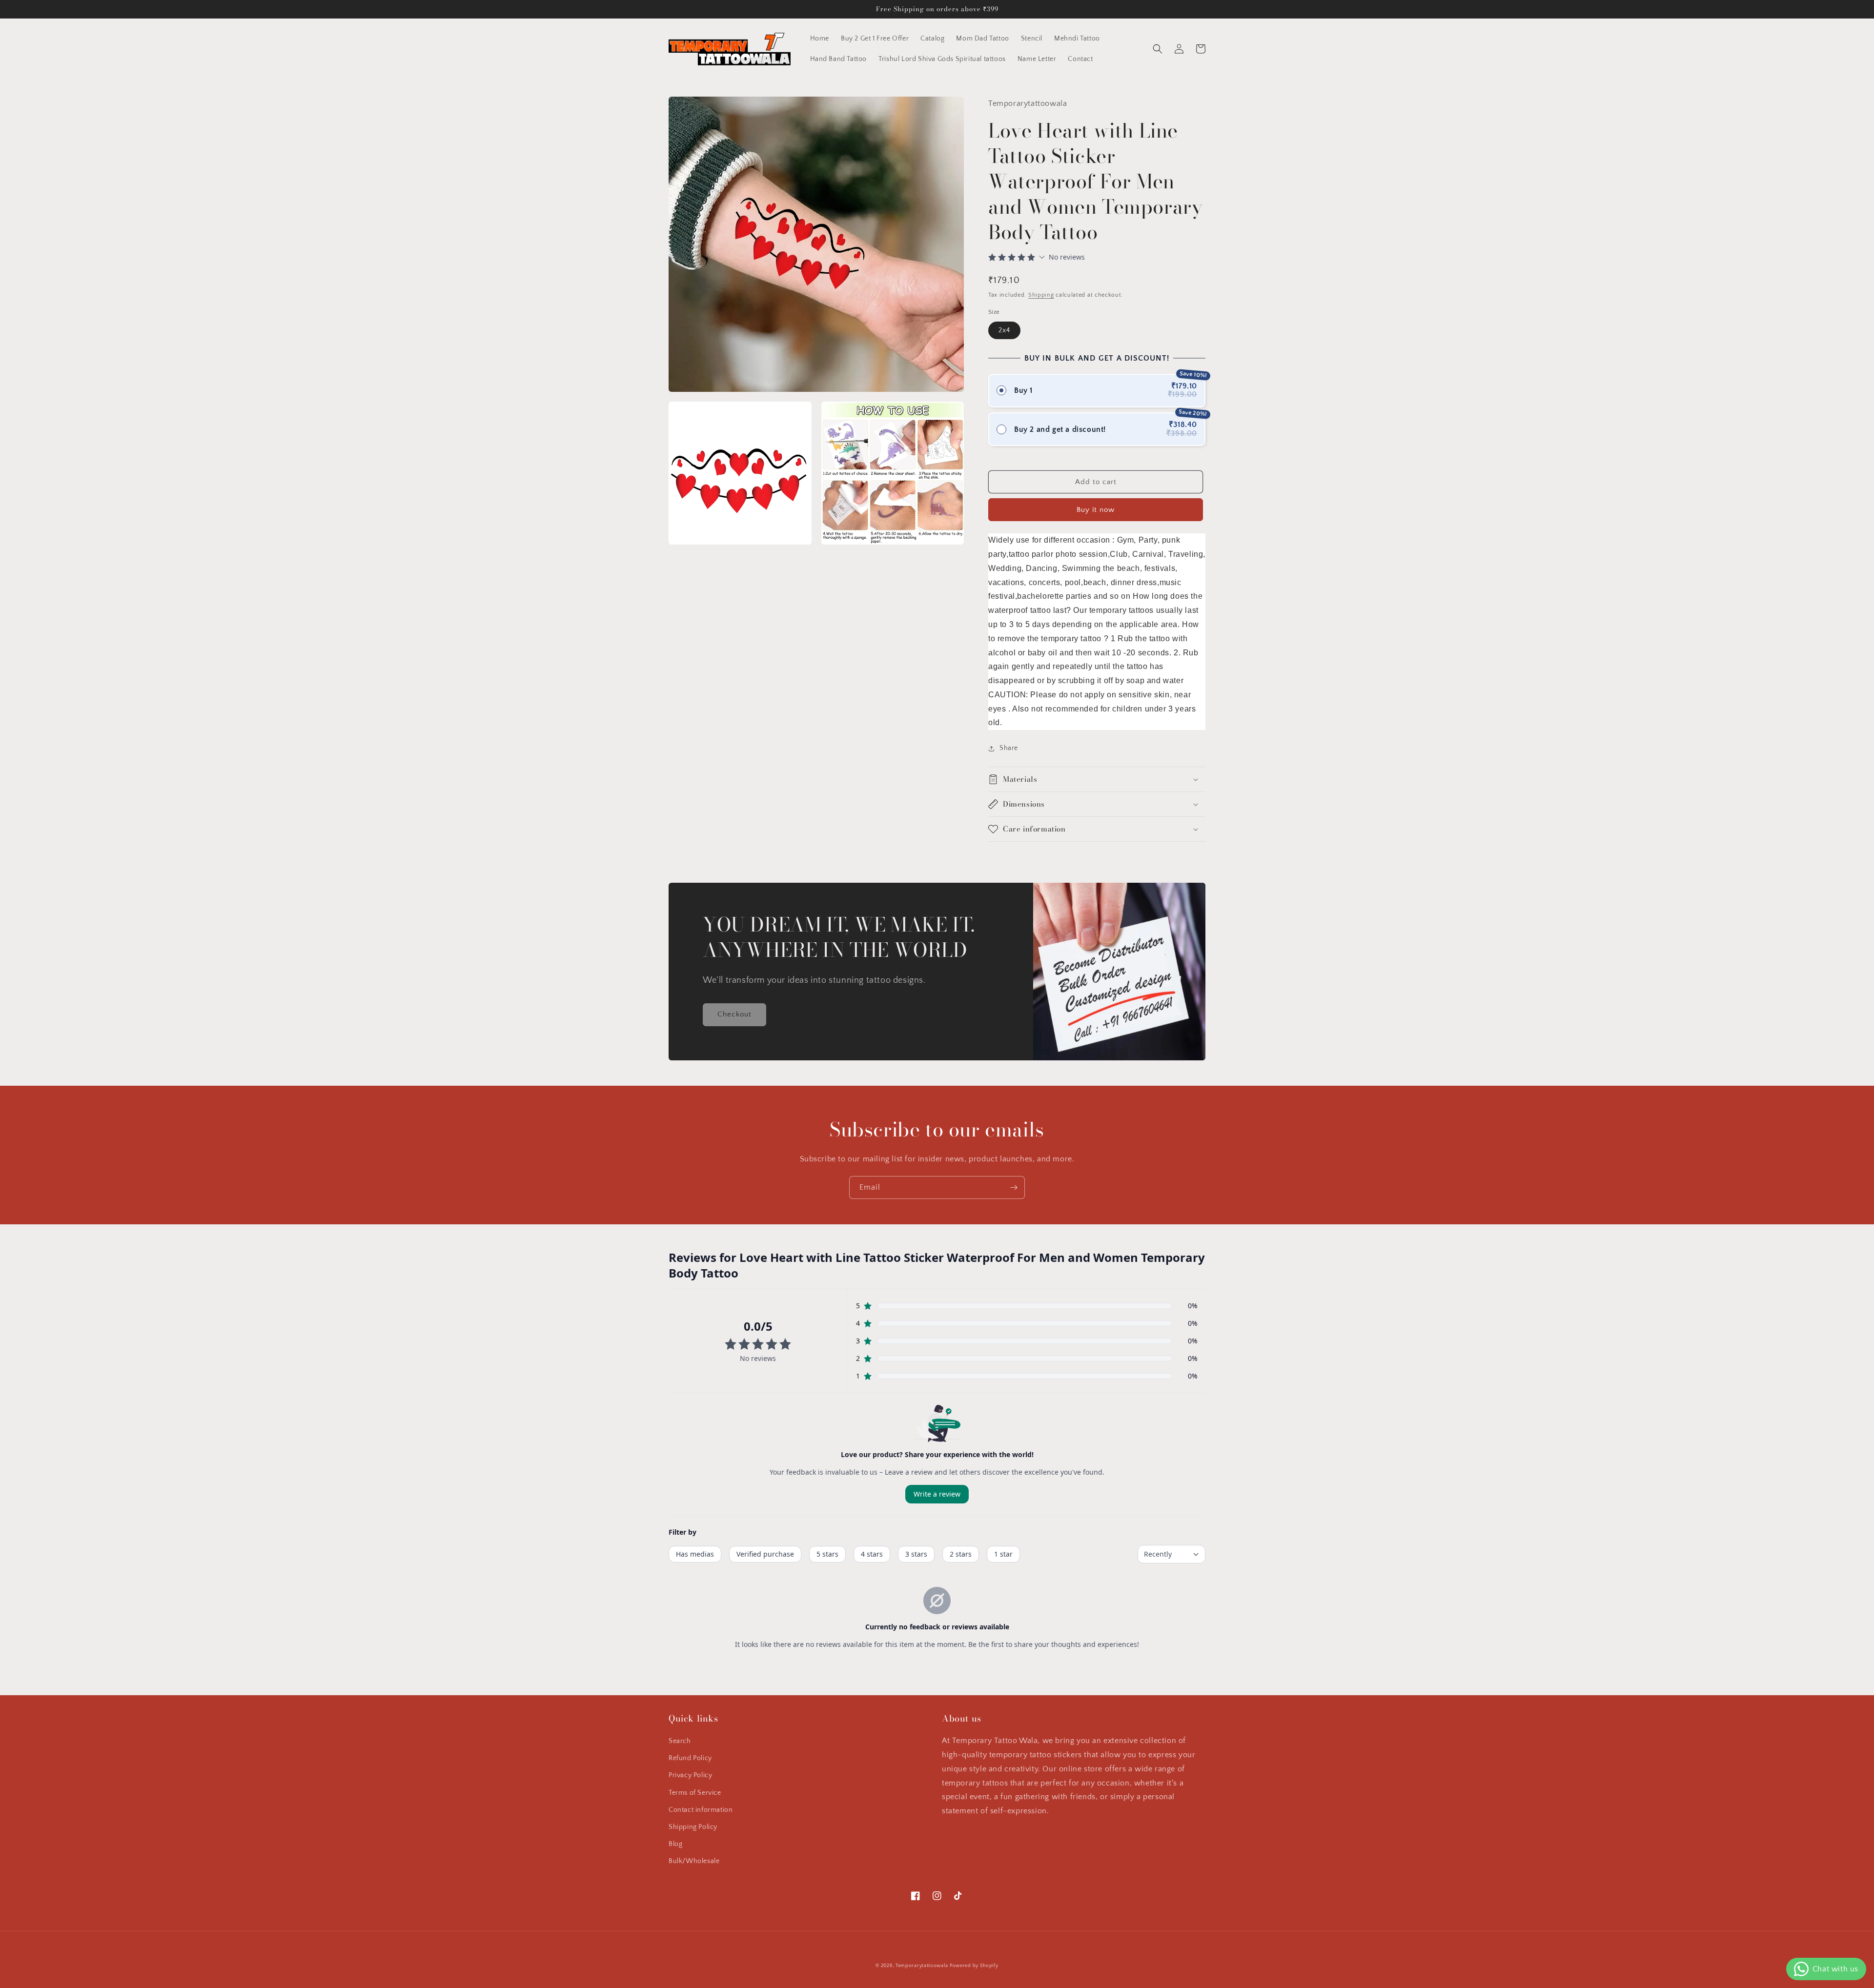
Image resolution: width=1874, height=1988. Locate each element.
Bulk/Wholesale (694, 1861)
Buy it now (1096, 510)
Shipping (1041, 295)
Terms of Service (695, 1793)
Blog (675, 1844)
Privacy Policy (690, 1775)
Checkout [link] (734, 1014)
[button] (1158, 49)
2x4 (1004, 330)
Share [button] (1009, 748)
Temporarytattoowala (922, 1966)
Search (680, 1741)
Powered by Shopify (974, 1966)
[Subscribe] (1014, 1187)
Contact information (701, 1810)
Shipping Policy (693, 1827)
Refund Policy (690, 1758)
